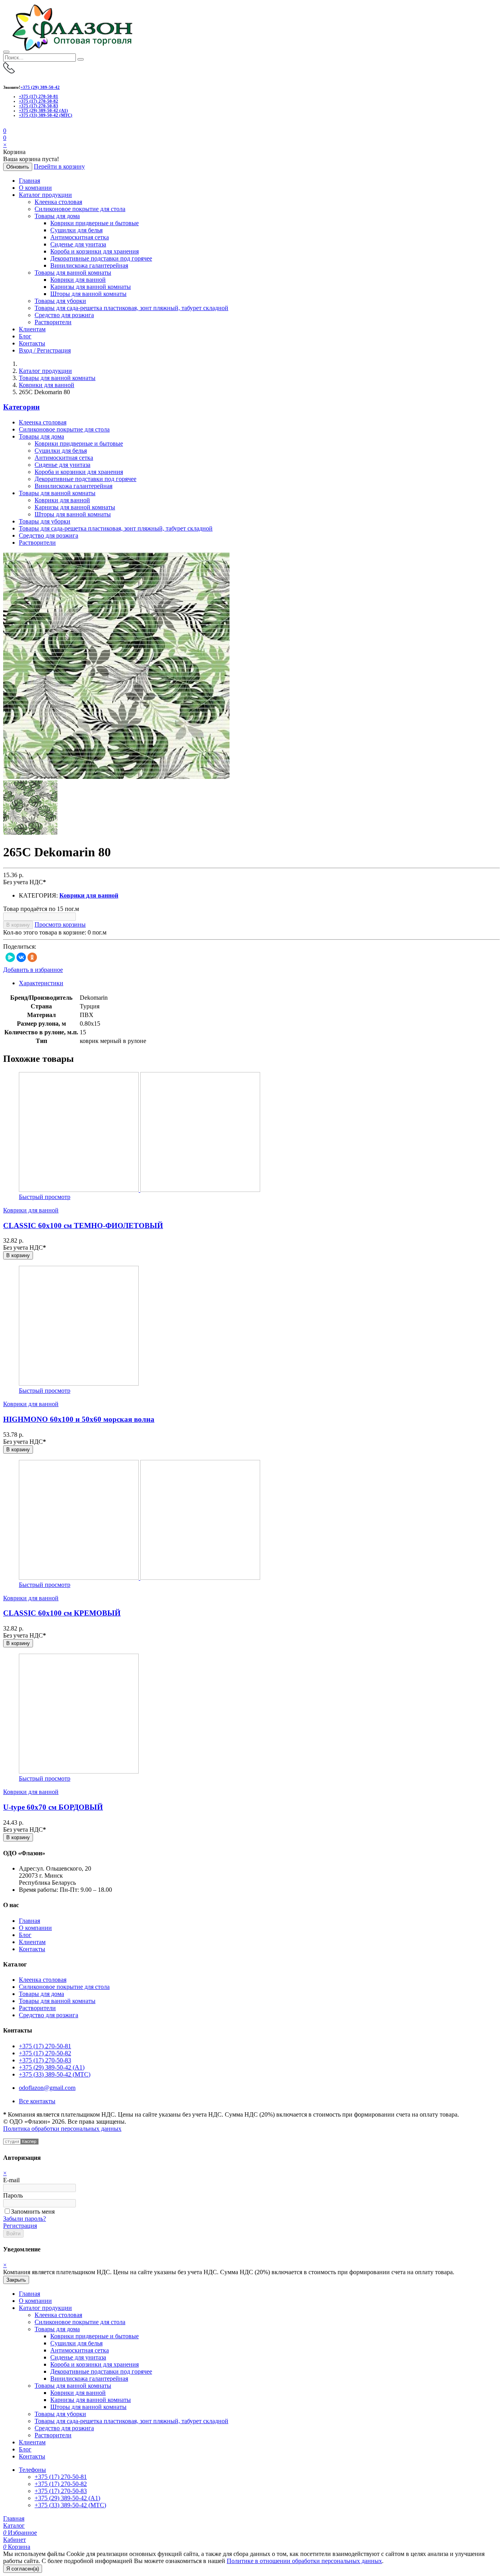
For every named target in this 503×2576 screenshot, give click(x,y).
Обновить (18, 167)
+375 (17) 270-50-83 (39, 106)
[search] (81, 59)
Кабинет (15, 2540)
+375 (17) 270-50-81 (39, 96)
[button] (5, 138)
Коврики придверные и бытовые (95, 223)
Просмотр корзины (60, 924)
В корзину (18, 925)
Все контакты (37, 2101)
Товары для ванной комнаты (73, 273)
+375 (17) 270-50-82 (39, 101)
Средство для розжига (64, 315)
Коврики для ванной (78, 280)
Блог (25, 336)
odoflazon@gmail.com (47, 2088)
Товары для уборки (60, 301)
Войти (13, 2234)
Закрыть (16, 2280)
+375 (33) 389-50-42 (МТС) (46, 115)
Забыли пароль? (25, 2219)
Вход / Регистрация (45, 350)
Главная (29, 181)
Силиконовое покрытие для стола (80, 209)
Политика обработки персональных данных (62, 2129)
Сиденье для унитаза (78, 244)
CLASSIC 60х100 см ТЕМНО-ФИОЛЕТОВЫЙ (83, 1226)
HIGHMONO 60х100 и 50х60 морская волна (79, 1419)
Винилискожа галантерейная (89, 265)
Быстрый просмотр (45, 1197)
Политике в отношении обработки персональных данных (304, 2561)
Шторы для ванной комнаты (88, 294)
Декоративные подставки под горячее (101, 258)
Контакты (32, 343)
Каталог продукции (45, 195)
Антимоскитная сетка (80, 237)
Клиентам (32, 329)
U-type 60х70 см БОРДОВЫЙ (53, 1807)
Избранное (20, 2533)
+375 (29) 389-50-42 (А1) (43, 110)
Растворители (53, 322)
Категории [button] (21, 407)
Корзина (17, 2547)
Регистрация (20, 2226)
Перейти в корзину (59, 166)
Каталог (14, 2526)
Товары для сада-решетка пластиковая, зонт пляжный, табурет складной (131, 308)
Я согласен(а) (23, 2569)
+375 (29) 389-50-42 (40, 87)
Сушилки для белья (76, 230)
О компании (35, 188)
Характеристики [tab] (41, 983)
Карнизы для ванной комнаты (91, 287)
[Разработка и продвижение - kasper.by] (21, 2142)
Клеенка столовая (58, 202)
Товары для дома (57, 216)
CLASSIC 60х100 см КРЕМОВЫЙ (62, 1613)
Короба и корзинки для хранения (95, 251)
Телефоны (32, 2470)
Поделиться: (20, 946)
